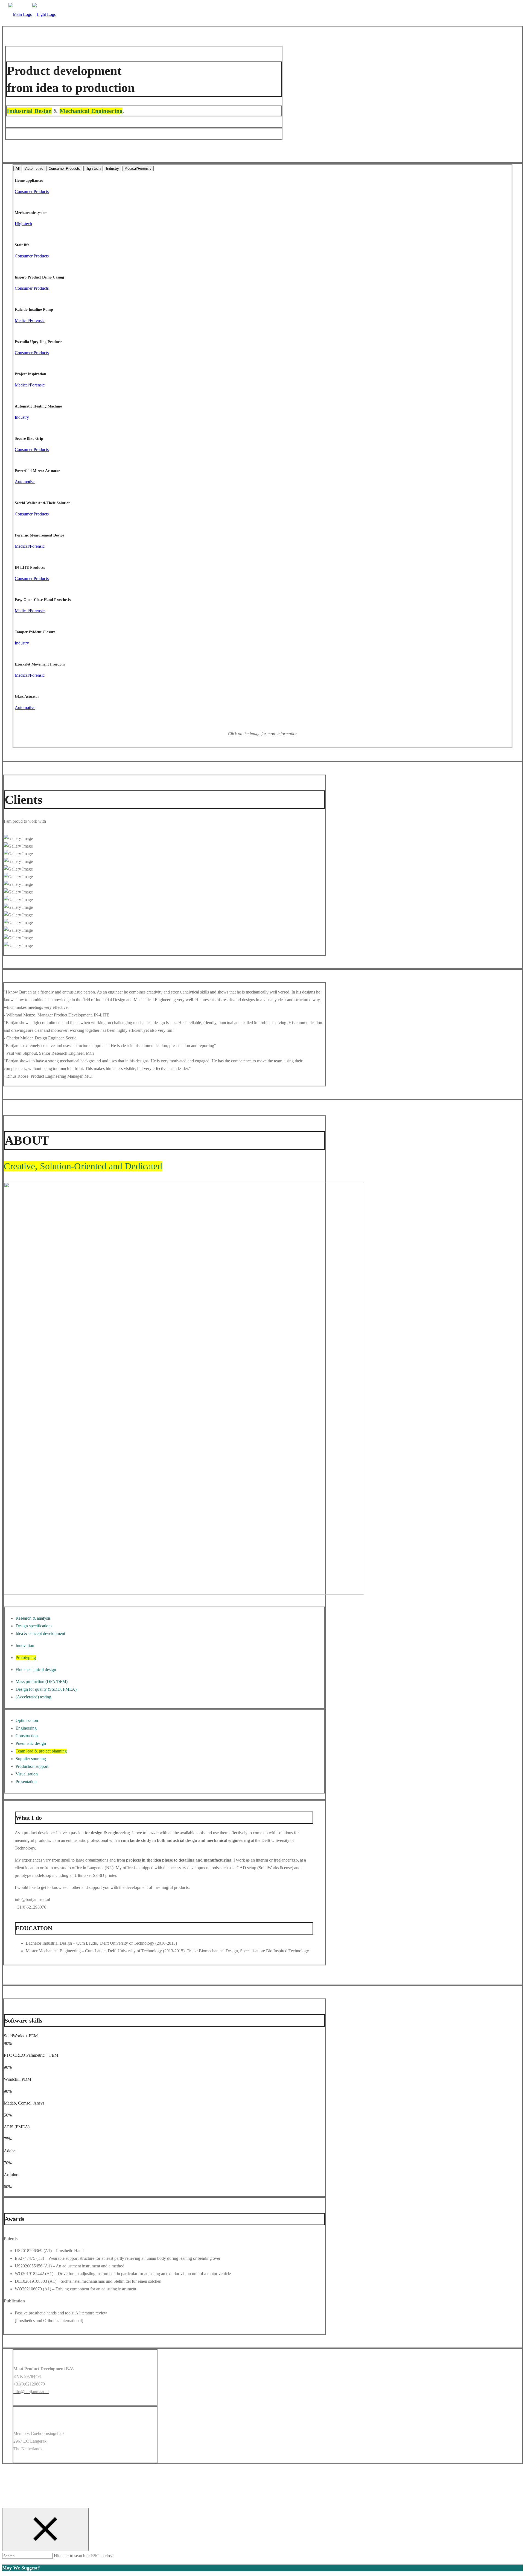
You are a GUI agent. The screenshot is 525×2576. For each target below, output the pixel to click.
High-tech (93, 168)
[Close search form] (45, 2529)
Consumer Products (64, 168)
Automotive (34, 168)
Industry (113, 168)
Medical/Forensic (138, 168)
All (18, 168)
